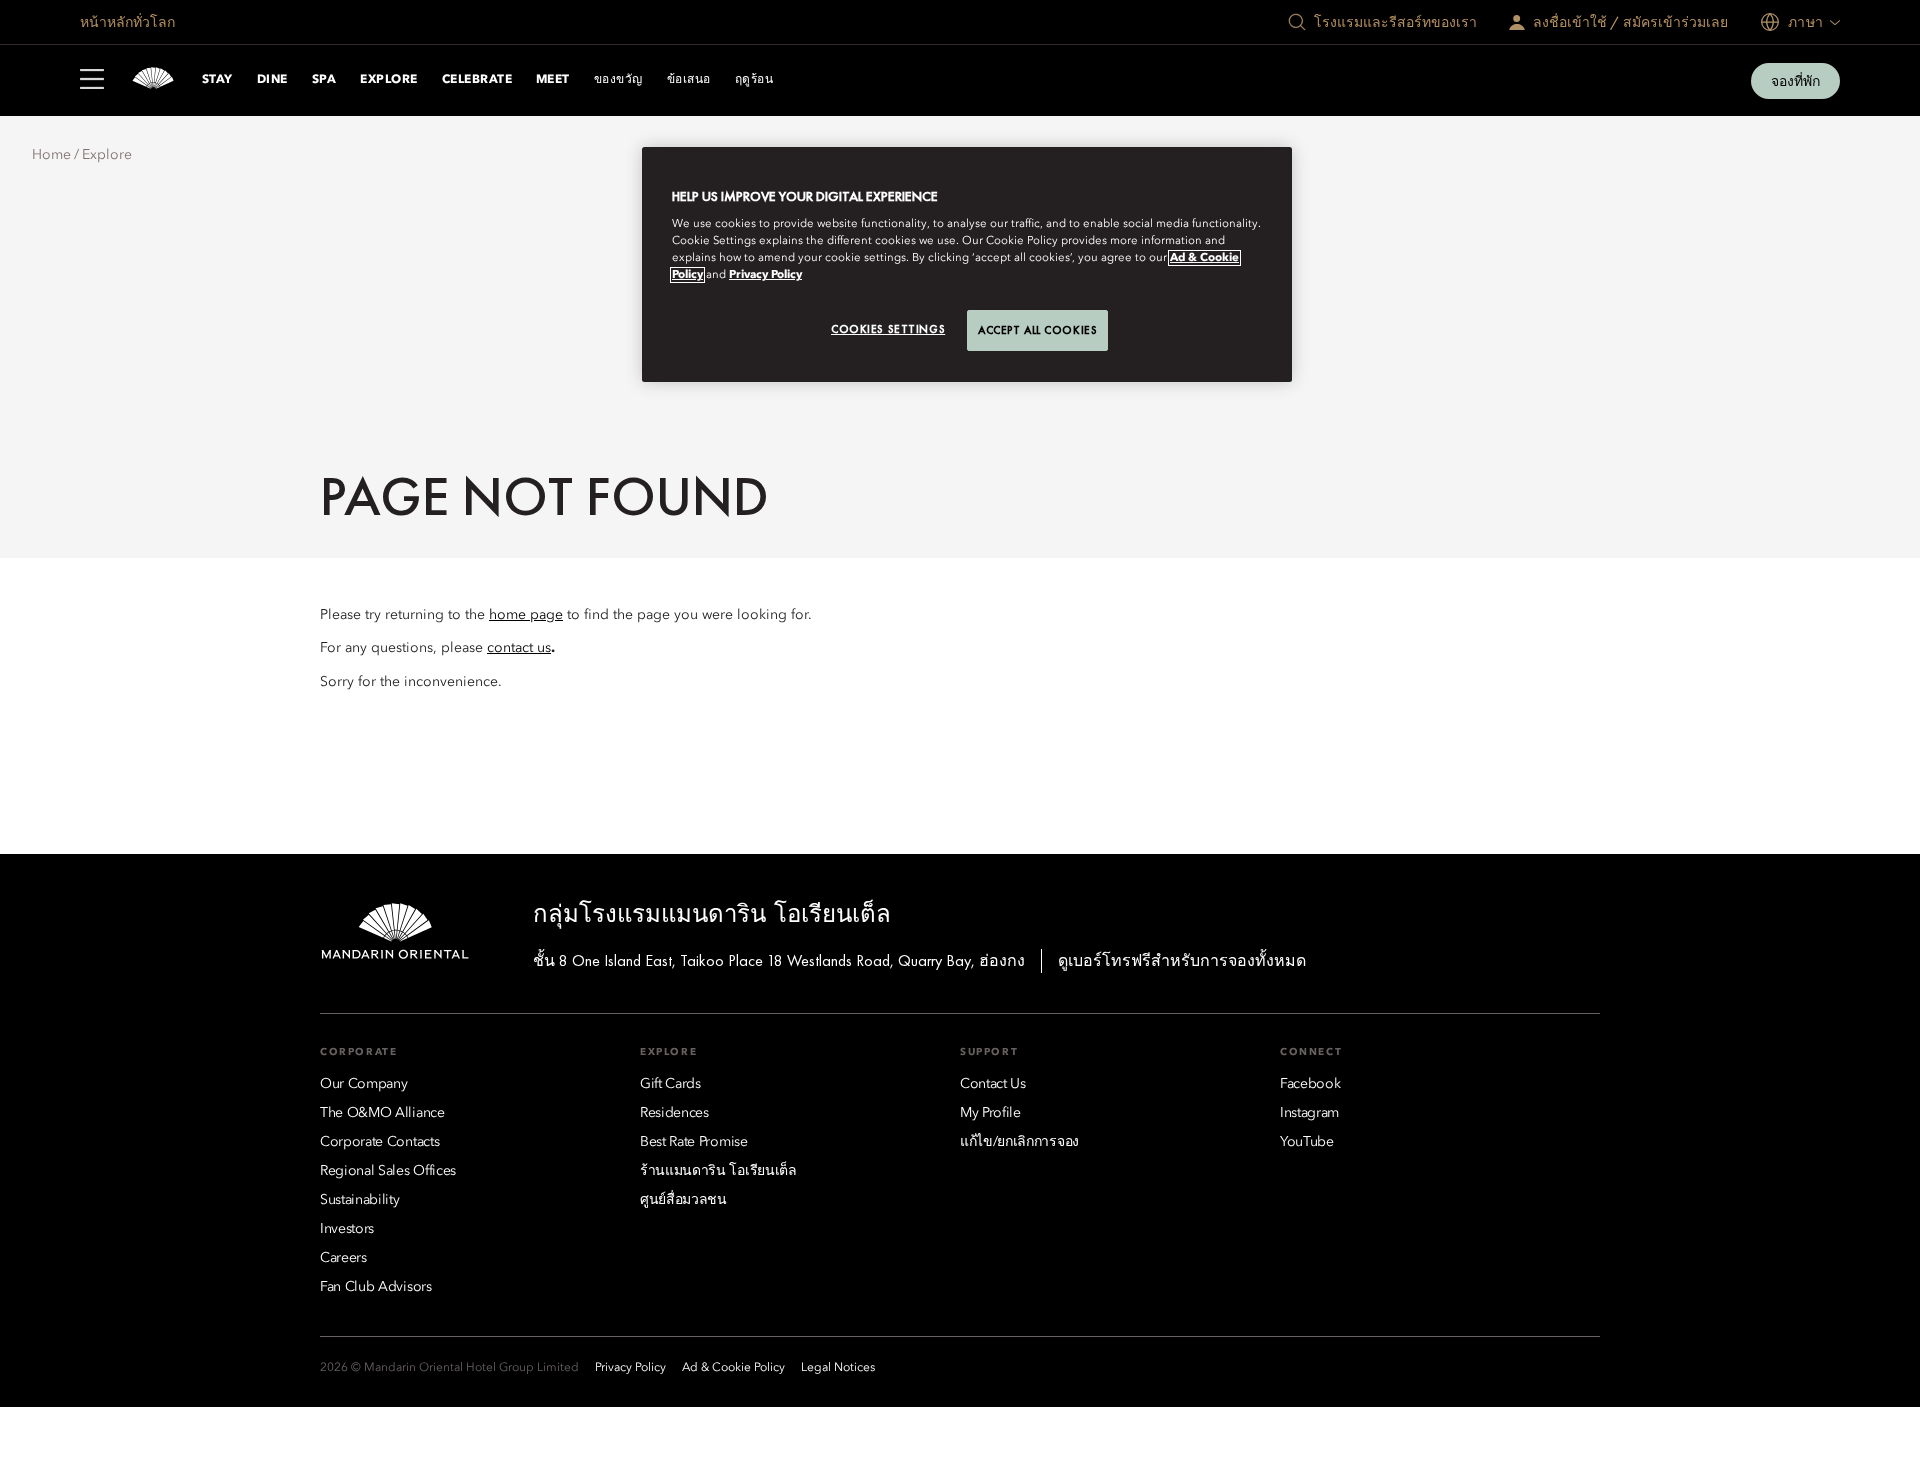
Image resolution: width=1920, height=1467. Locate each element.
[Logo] (153, 80)
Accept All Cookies (1037, 330)
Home (51, 155)
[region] (967, 265)
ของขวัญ (618, 80)
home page (526, 615)
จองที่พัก (1795, 81)
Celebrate (477, 80)
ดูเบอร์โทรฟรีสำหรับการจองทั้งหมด (1182, 960)
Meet (553, 80)
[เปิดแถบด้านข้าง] (92, 81)
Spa (324, 80)
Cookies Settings (888, 329)
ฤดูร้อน (754, 80)
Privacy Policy (765, 275)
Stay (217, 80)
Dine (272, 80)
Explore (388, 80)
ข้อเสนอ (689, 80)
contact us (519, 648)
